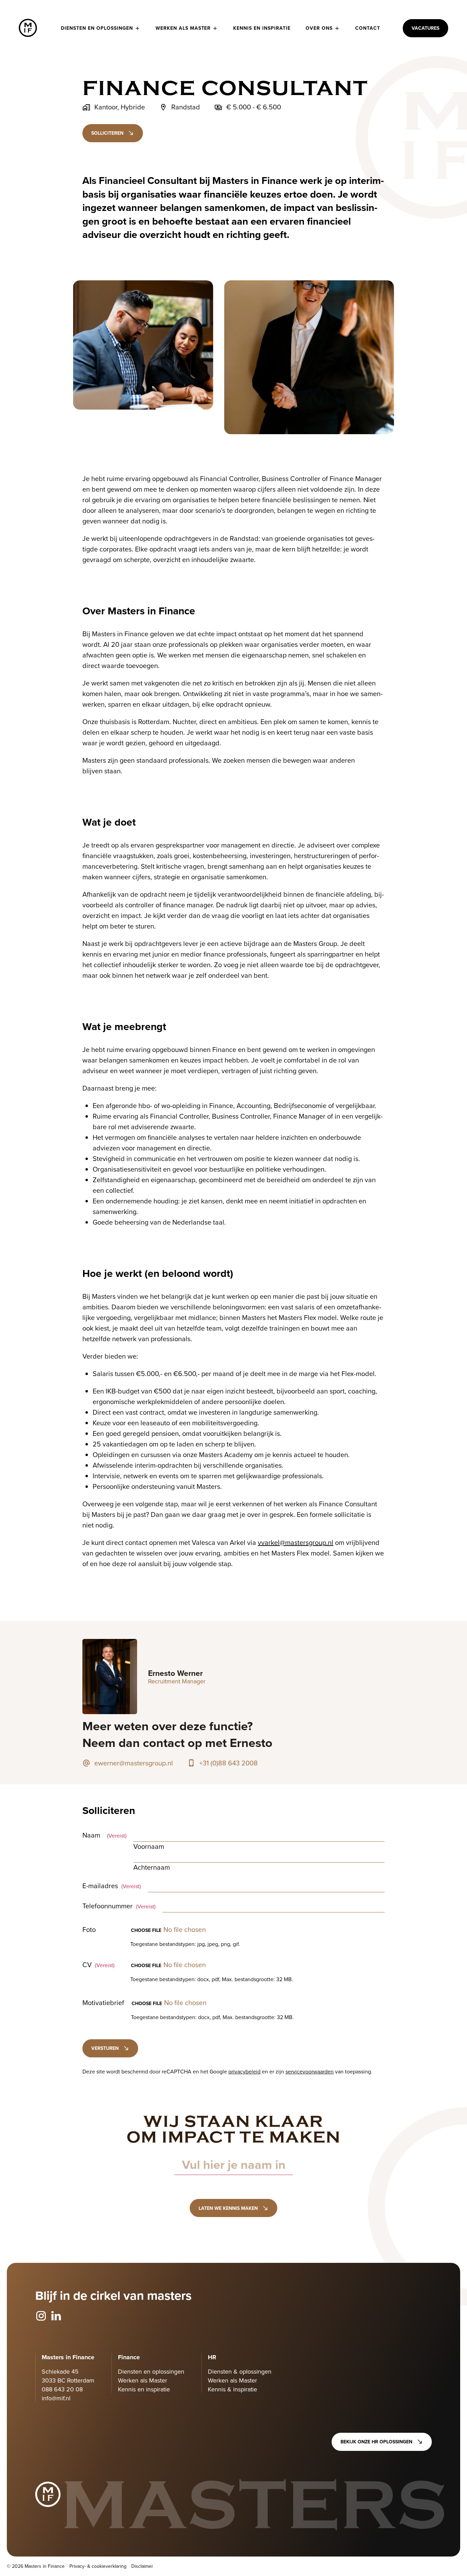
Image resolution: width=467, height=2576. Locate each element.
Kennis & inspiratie (232, 2389)
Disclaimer (142, 2566)
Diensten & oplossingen (240, 2371)
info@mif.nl (56, 2398)
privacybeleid (244, 2071)
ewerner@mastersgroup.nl (134, 1763)
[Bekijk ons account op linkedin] (56, 2316)
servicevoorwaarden (310, 2071)
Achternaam (152, 1867)
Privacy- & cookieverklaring (98, 2566)
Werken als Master (183, 28)
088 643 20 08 (62, 2389)
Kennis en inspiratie (262, 28)
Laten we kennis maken (228, 2208)
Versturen (105, 2048)
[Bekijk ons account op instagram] (41, 2316)
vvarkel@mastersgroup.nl (296, 1542)
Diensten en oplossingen (97, 28)
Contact (368, 28)
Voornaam (149, 1846)
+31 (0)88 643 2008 (229, 1763)
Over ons (319, 28)
